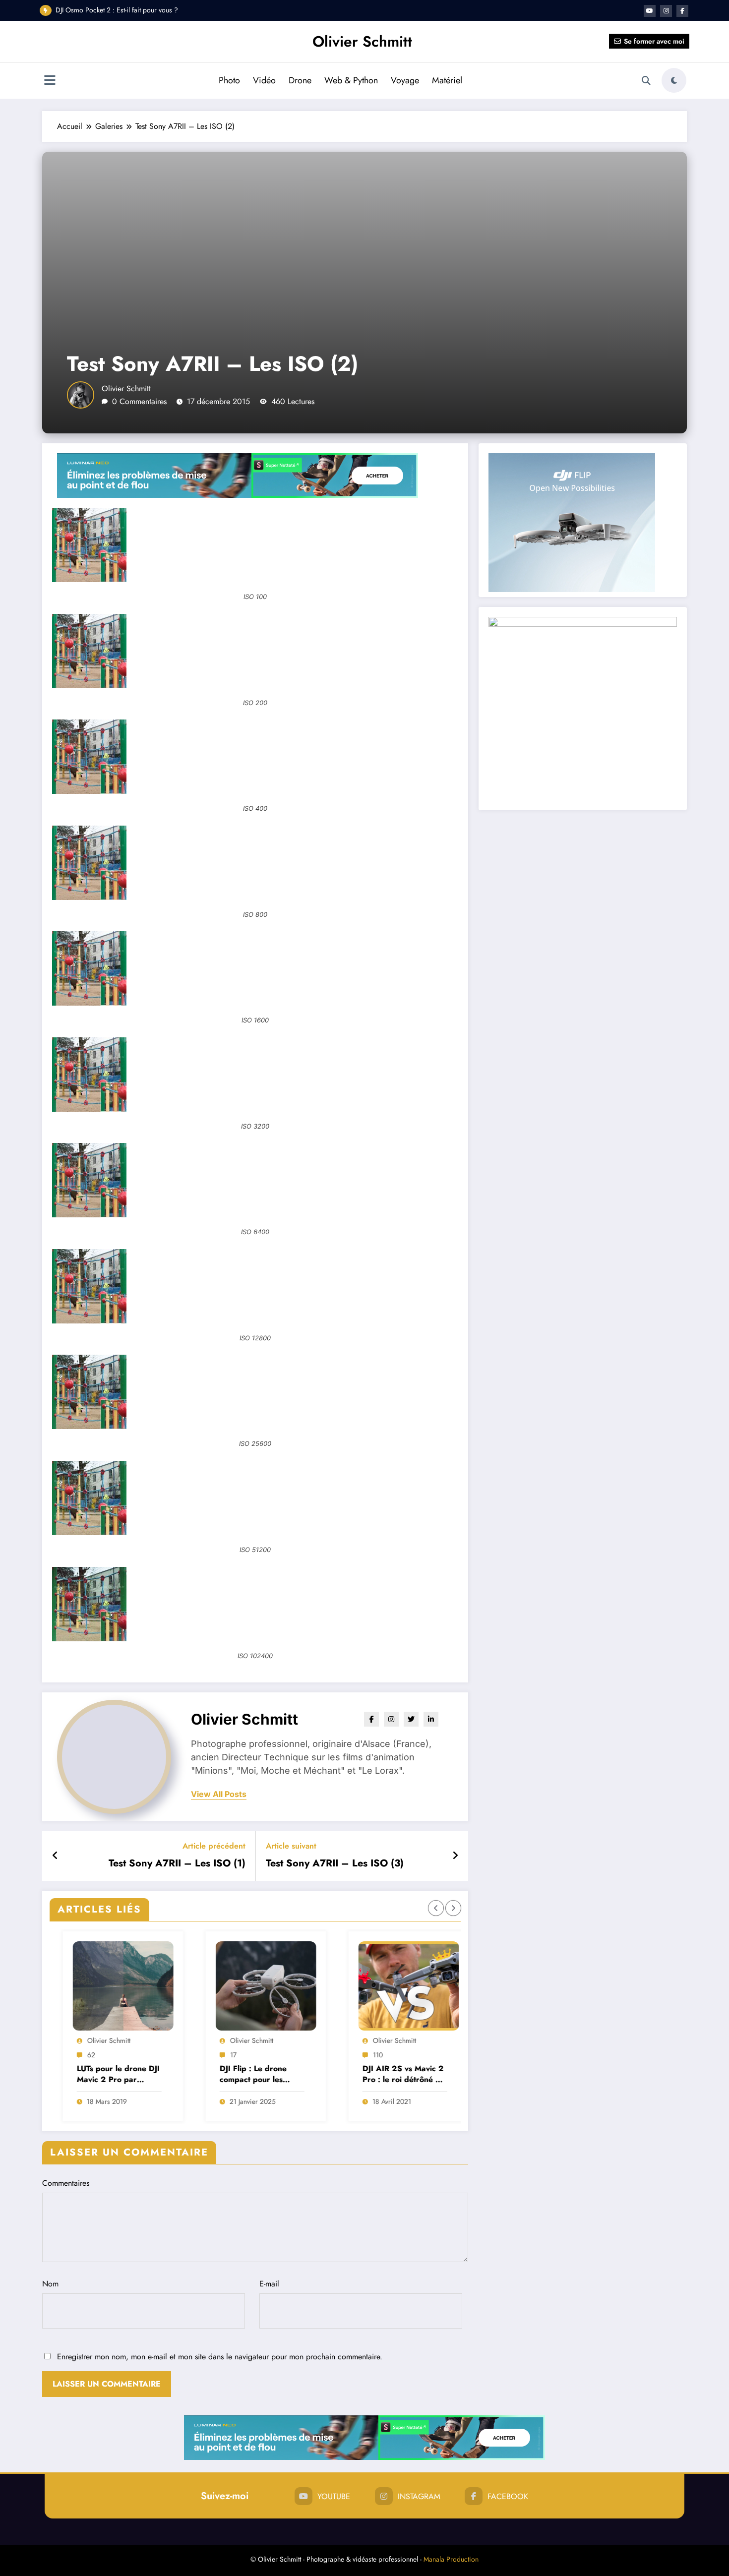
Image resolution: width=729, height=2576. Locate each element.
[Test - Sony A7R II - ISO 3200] (255, 1075)
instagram (419, 2496)
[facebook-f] (682, 11)
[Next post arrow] (455, 1856)
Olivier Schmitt (362, 41)
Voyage (405, 80)
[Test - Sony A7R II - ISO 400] (255, 757)
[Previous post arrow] (55, 1856)
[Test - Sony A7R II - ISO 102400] (255, 1604)
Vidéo (264, 80)
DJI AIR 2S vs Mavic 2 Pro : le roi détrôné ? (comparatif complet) (249, 2074)
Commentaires (66, 2183)
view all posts (219, 1794)
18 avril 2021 (238, 2101)
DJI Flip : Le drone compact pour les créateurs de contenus (107, 2074)
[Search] (646, 81)
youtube (334, 2496)
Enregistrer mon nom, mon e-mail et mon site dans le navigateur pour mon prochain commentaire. (220, 2357)
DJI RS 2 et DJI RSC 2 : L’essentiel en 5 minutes (123, 10)
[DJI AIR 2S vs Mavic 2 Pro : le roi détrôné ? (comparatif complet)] (255, 1986)
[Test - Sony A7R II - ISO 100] (255, 545)
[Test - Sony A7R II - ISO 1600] (255, 968)
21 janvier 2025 (99, 2101)
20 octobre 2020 (388, 2101)
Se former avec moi (654, 41)
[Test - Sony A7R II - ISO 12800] (255, 1286)
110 (224, 2055)
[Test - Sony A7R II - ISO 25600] (255, 1392)
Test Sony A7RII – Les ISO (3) (335, 1863)
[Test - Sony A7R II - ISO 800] (255, 863)
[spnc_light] (674, 80)
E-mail (269, 2284)
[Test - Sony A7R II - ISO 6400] (255, 1180)
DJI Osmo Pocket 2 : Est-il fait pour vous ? (390, 2074)
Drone (300, 80)
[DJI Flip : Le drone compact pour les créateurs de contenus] (112, 1986)
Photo (229, 80)
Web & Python (351, 80)
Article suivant (291, 1846)
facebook (508, 2496)
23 (366, 2055)
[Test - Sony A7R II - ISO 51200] (255, 1498)
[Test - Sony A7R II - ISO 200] (255, 651)
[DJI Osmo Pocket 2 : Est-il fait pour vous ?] (398, 1986)
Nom (50, 2284)
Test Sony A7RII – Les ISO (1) (177, 1863)
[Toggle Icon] (50, 81)
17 (80, 2055)
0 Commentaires (139, 401)
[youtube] (650, 11)
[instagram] (666, 11)
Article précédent (214, 1846)
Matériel (447, 80)
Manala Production (451, 2559)
